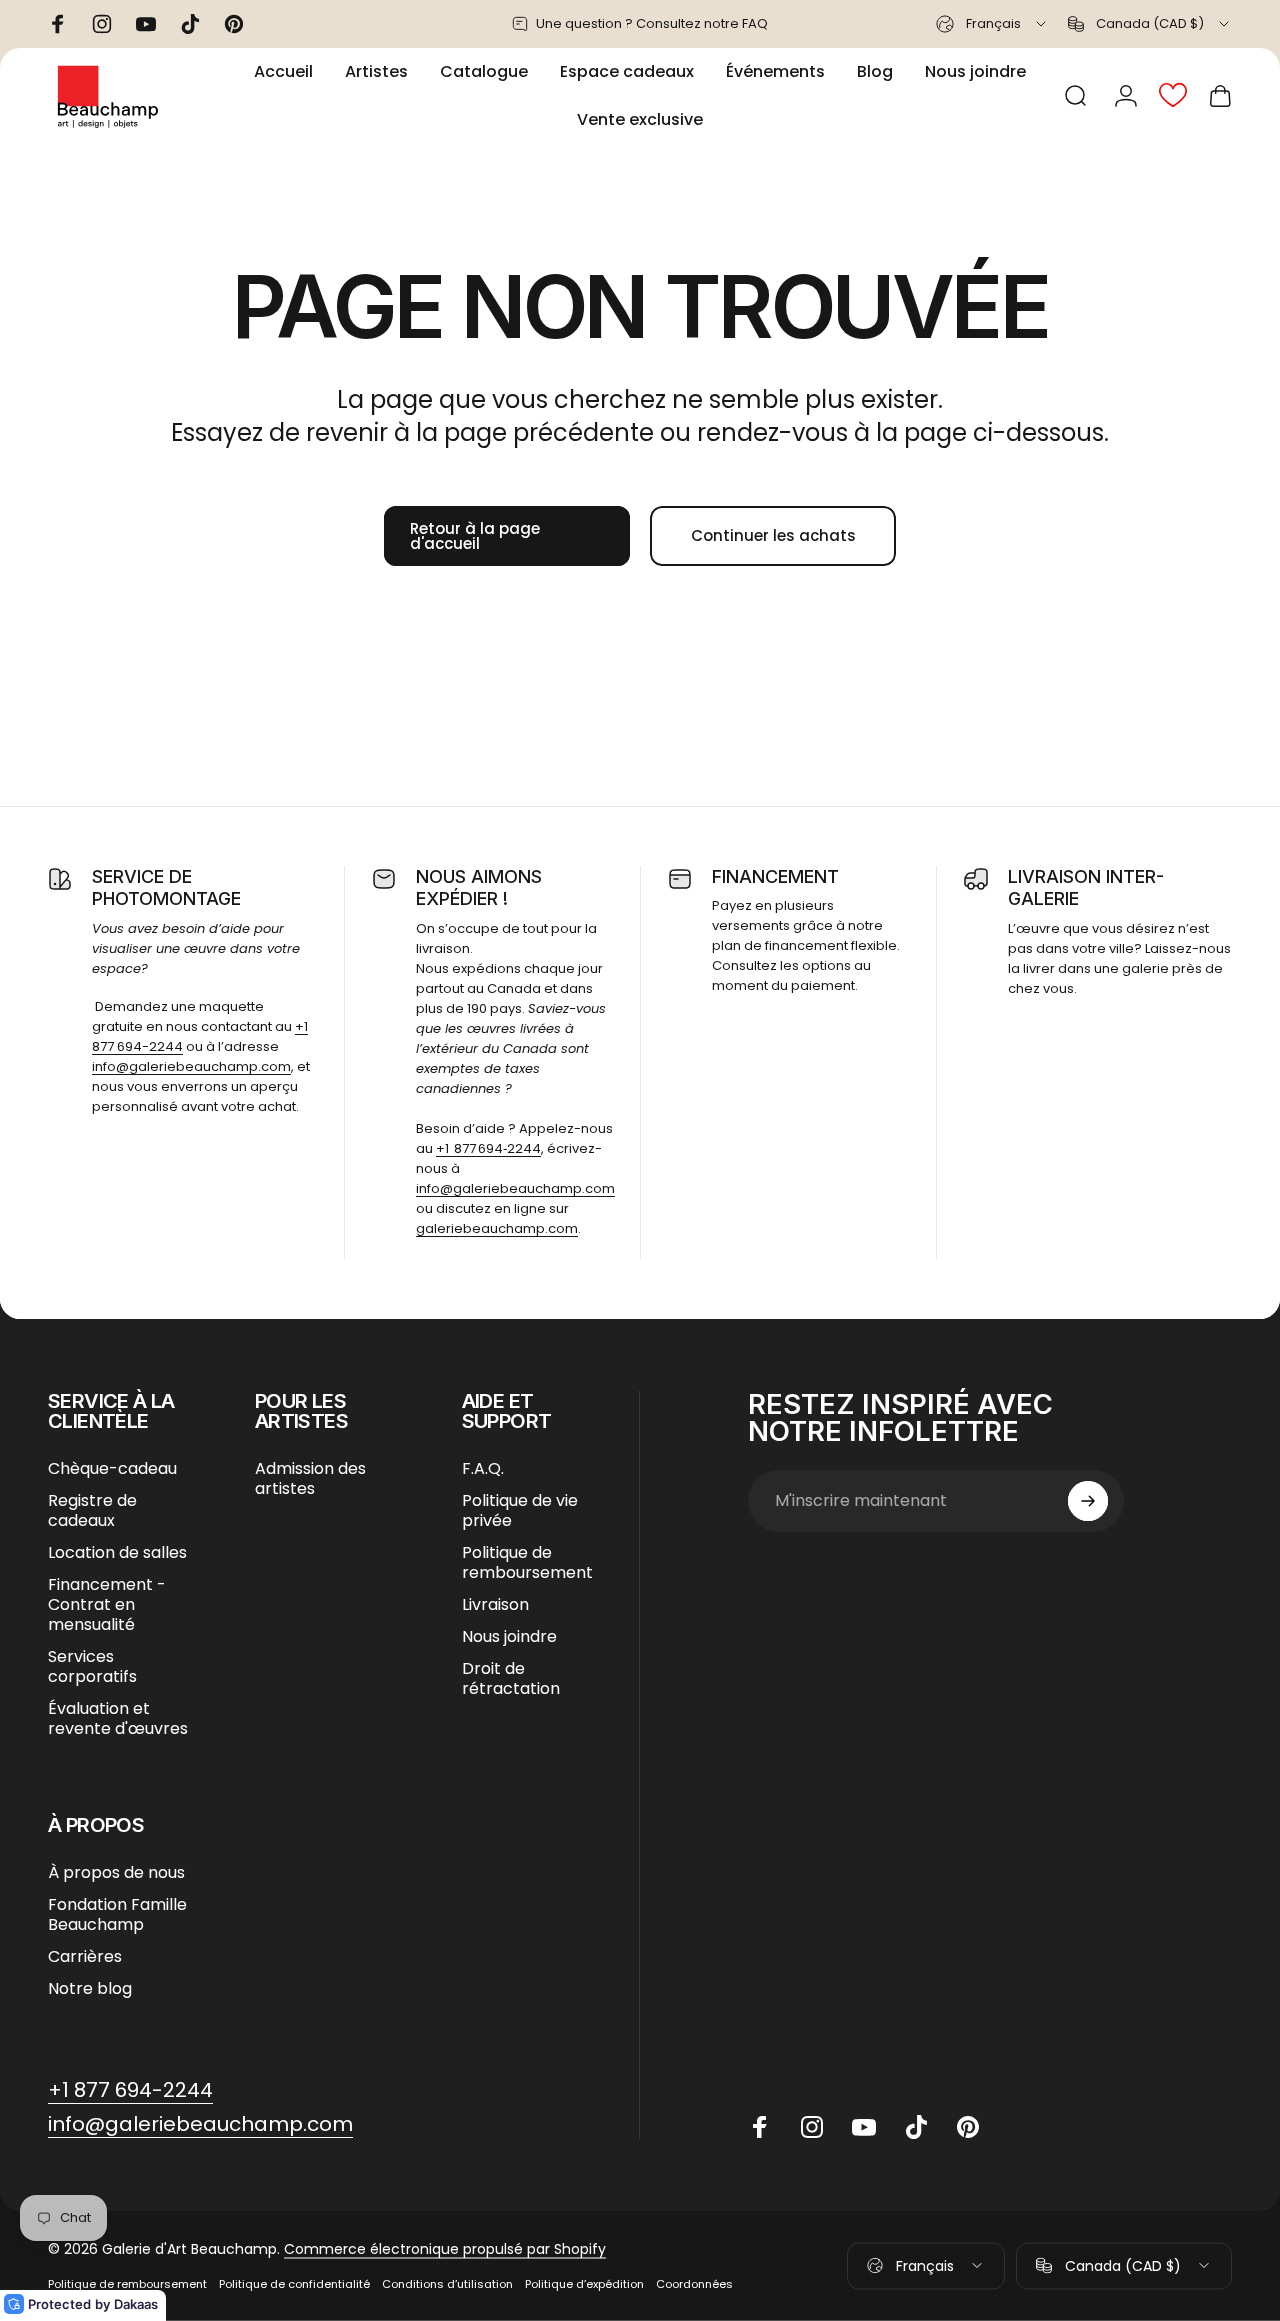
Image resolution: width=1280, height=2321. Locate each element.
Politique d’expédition (584, 2284)
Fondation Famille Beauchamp (117, 1915)
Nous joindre (509, 1637)
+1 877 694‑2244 (488, 1148)
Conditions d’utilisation (447, 2284)
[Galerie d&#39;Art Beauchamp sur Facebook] (760, 2127)
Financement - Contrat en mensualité (107, 1605)
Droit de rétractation (511, 1679)
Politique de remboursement (527, 1563)
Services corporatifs (92, 1667)
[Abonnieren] (1088, 1501)
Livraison (495, 1605)
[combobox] (992, 24)
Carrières (85, 1957)
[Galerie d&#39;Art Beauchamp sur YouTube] (864, 2127)
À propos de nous (116, 1873)
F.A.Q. (483, 1469)
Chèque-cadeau (112, 1469)
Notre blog (90, 1989)
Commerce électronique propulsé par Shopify (445, 2249)
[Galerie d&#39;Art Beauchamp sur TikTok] (916, 2127)
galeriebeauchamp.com (497, 1228)
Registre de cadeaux (92, 1511)
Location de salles (117, 1553)
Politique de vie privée (520, 1511)
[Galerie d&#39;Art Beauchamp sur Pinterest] (968, 2127)
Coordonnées (694, 2284)
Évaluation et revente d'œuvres (118, 1719)
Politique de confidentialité (294, 2284)
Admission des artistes (310, 1479)
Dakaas (136, 2304)
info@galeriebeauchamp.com (191, 1066)
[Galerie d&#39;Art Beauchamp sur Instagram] (812, 2127)
